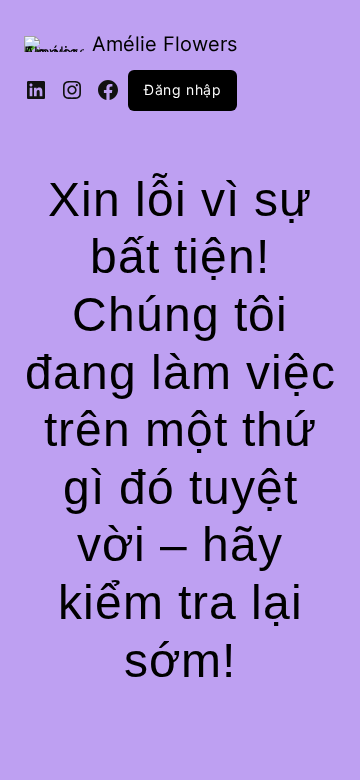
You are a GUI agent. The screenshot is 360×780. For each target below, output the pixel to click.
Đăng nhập (182, 89)
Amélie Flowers (164, 44)
